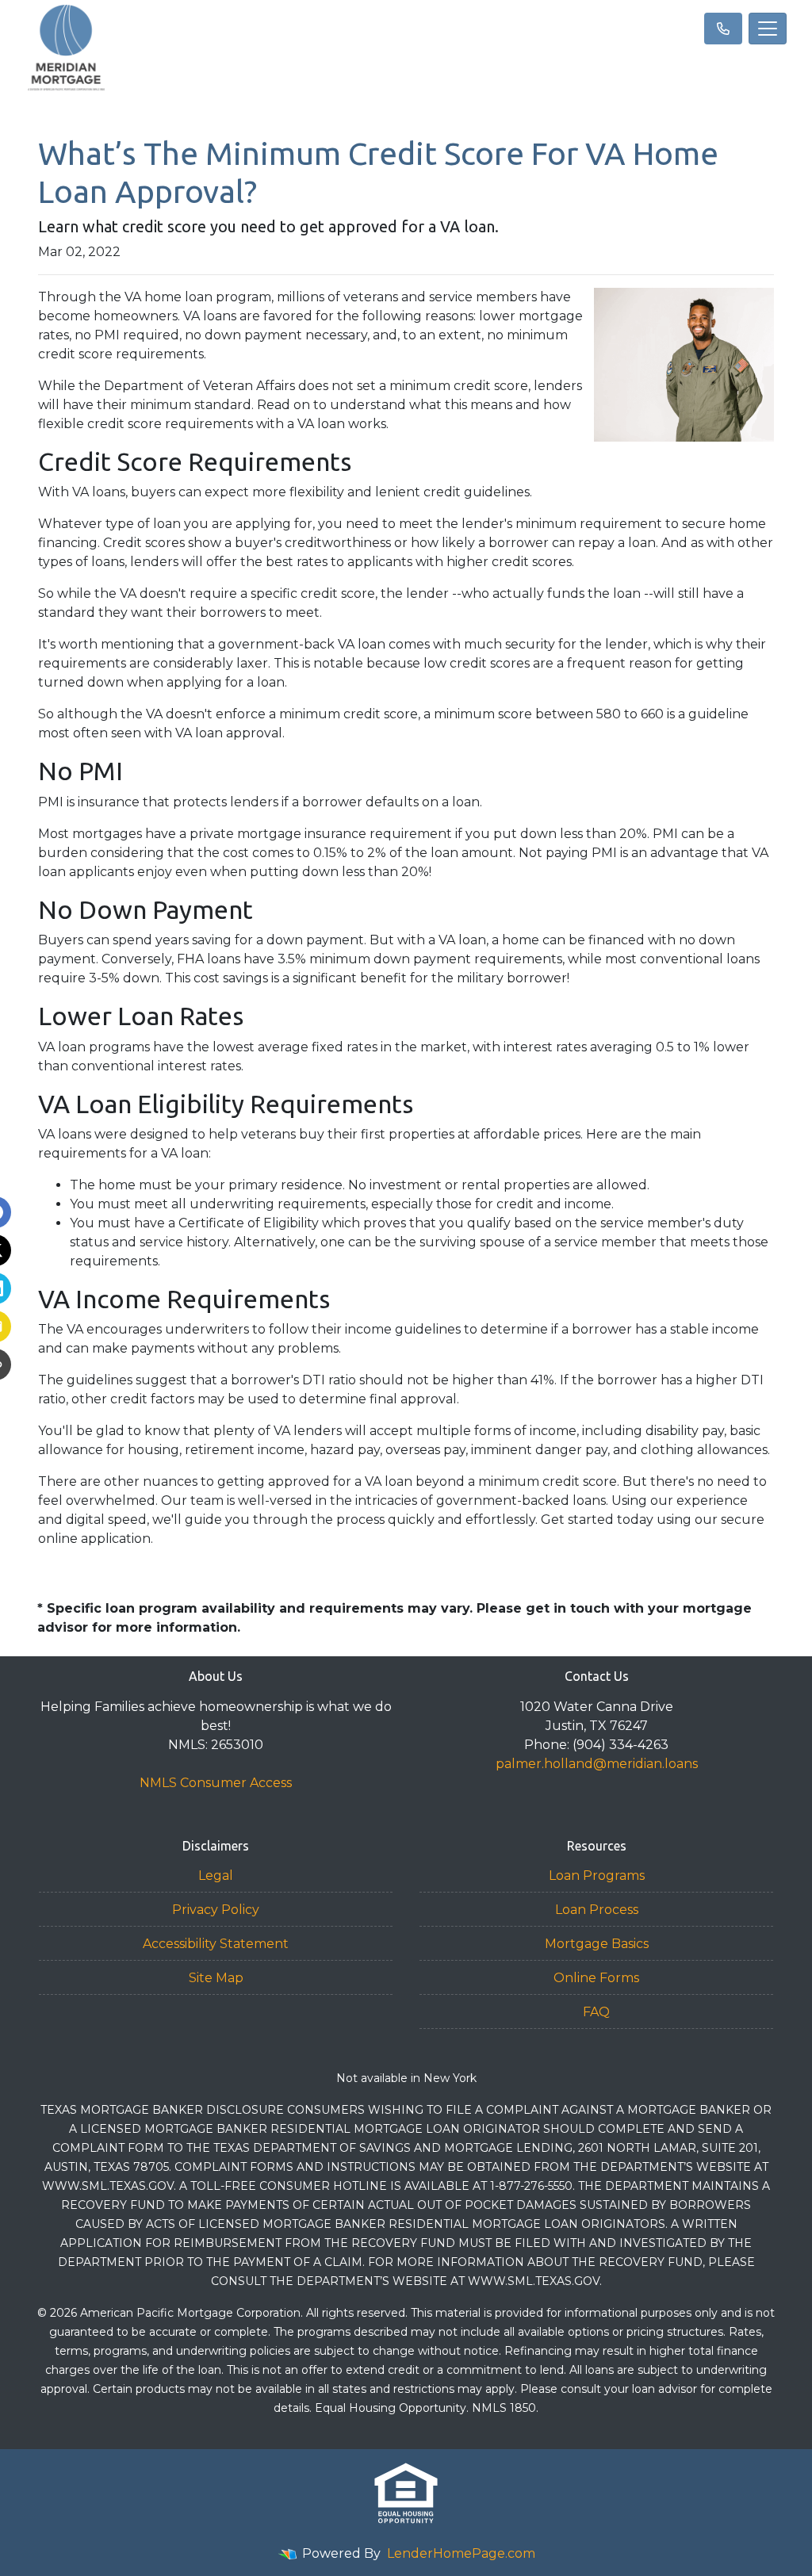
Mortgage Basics (597, 1944)
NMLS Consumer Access (216, 1783)
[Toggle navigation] (768, 29)
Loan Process (597, 1910)
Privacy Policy (216, 1910)
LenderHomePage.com (461, 2553)
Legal (216, 1876)
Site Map (216, 1978)
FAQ (596, 2012)
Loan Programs (597, 1876)
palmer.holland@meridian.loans (597, 1764)
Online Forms (596, 1978)
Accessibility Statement (216, 1944)
